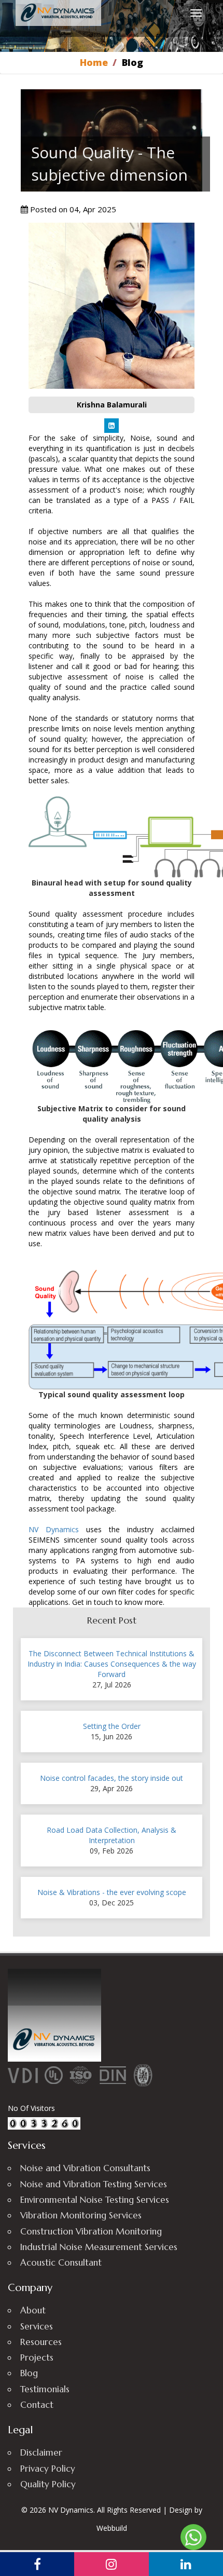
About (33, 2310)
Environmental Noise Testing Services (95, 2200)
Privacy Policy (48, 2469)
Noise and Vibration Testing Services (94, 2184)
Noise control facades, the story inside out (112, 1778)
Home (94, 62)
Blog (29, 2373)
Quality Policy (48, 2484)
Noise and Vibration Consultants (85, 2168)
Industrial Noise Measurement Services (99, 2247)
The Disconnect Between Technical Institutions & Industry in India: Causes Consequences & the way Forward (112, 1664)
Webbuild (112, 2528)
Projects (37, 2357)
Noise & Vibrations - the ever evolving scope (112, 1892)
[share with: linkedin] (186, 2564)
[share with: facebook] (37, 2564)
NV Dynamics (54, 1529)
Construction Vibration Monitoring (91, 2231)
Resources (41, 2342)
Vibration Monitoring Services (81, 2215)
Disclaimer (41, 2452)
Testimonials (45, 2389)
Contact (37, 2405)
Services (37, 2326)
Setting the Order (112, 1726)
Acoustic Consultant (61, 2262)
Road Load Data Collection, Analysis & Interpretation (112, 1835)
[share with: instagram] (111, 2564)
